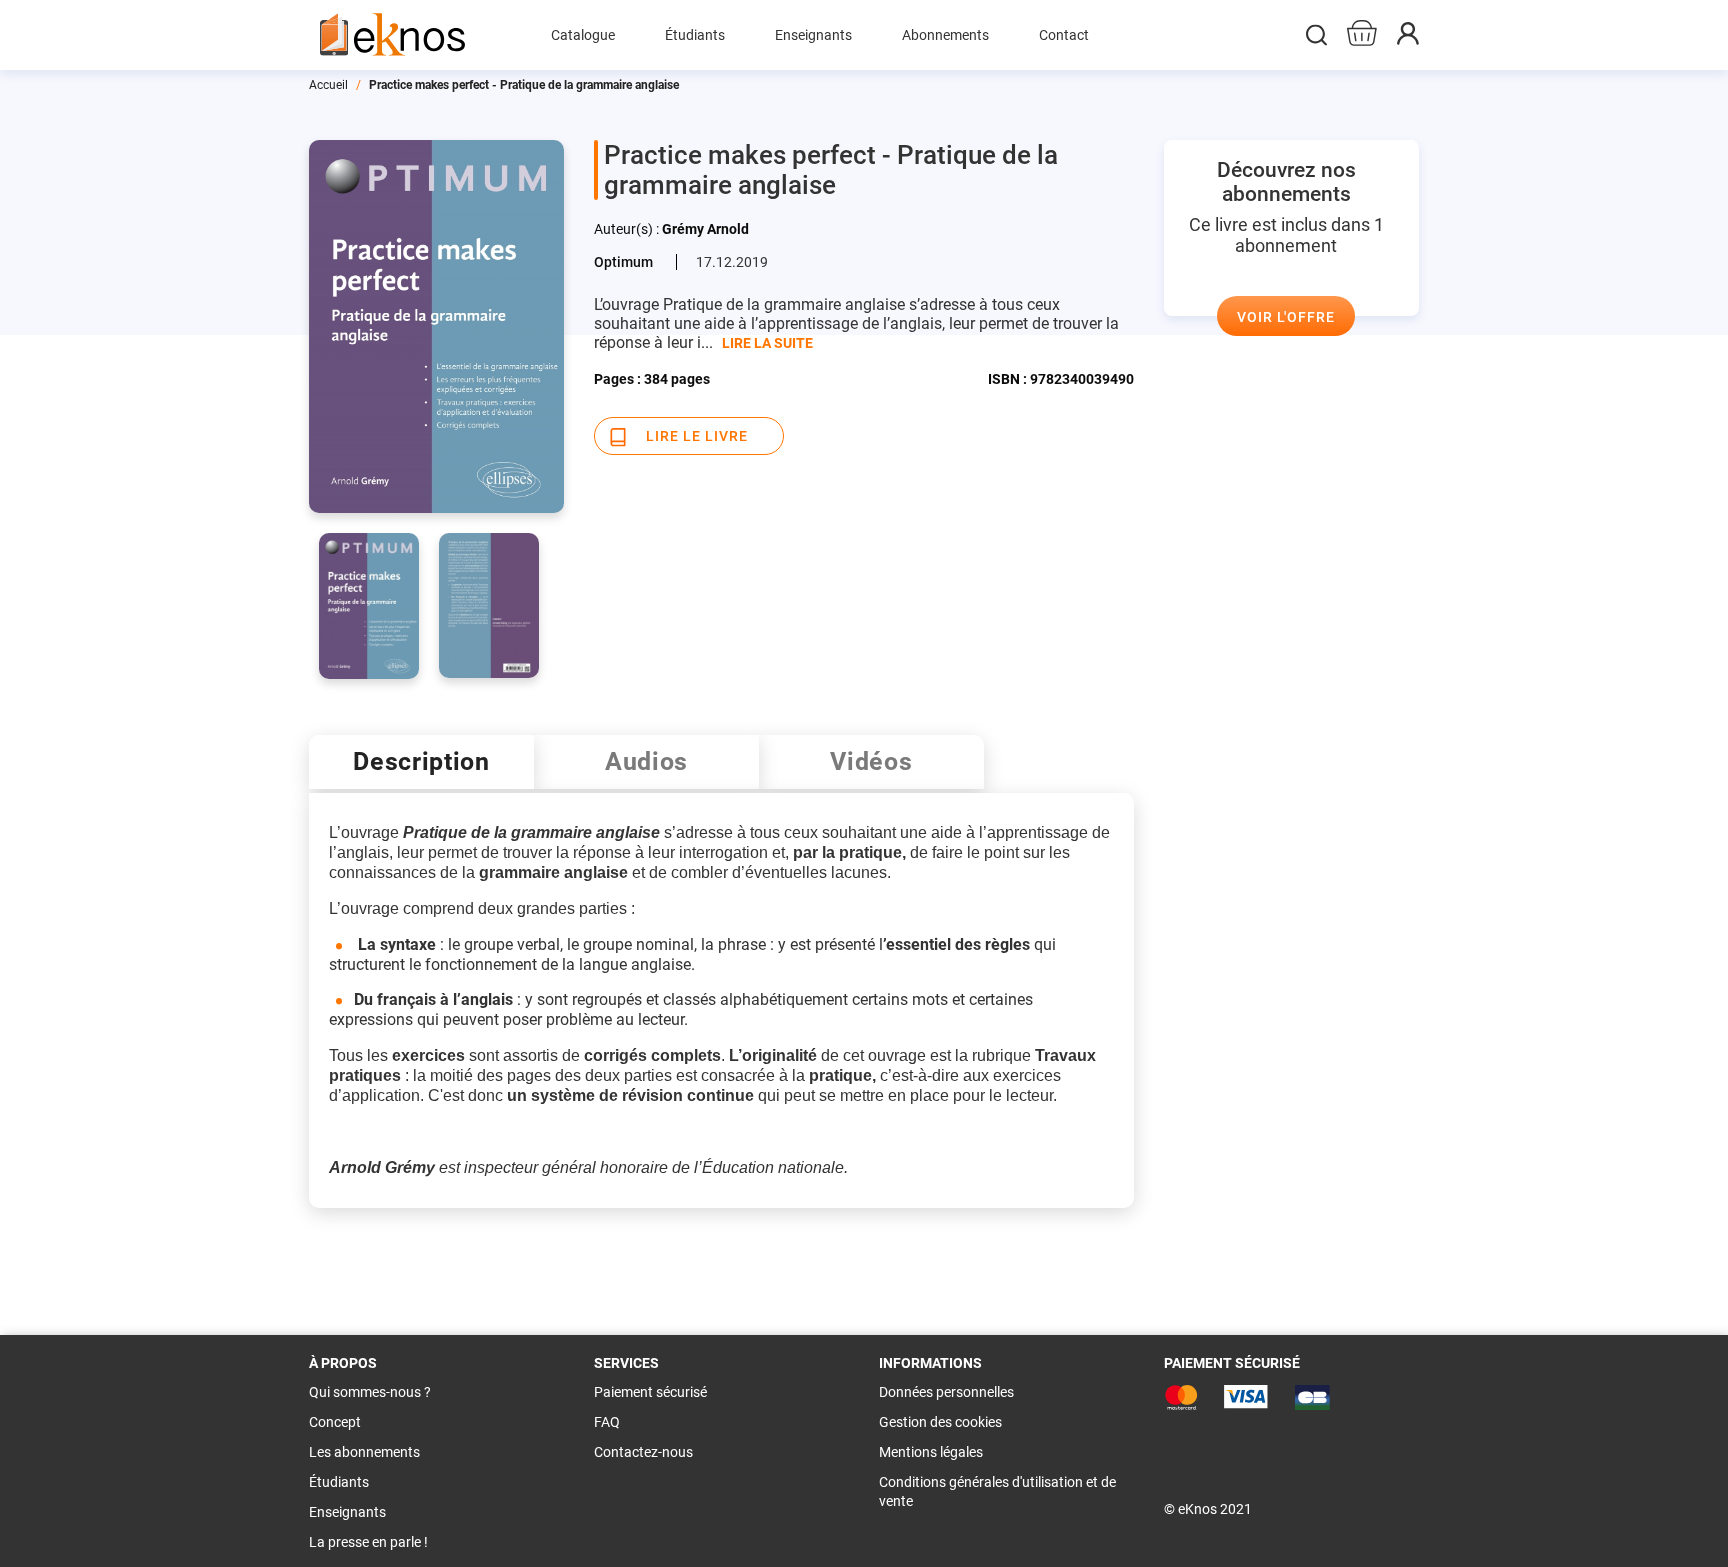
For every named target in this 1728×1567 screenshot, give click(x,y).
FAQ (607, 1422)
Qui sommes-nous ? (370, 1392)
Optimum (623, 262)
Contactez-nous (643, 1452)
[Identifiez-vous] (1408, 39)
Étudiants (339, 1482)
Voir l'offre (1286, 317)
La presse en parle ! (368, 1542)
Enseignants (347, 1512)
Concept (335, 1422)
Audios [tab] (646, 761)
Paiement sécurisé (650, 1392)
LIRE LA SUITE (767, 343)
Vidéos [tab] (871, 761)
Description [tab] (421, 761)
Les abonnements (364, 1452)
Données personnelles (946, 1392)
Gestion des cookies (940, 1422)
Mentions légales (931, 1452)
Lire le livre (697, 436)
